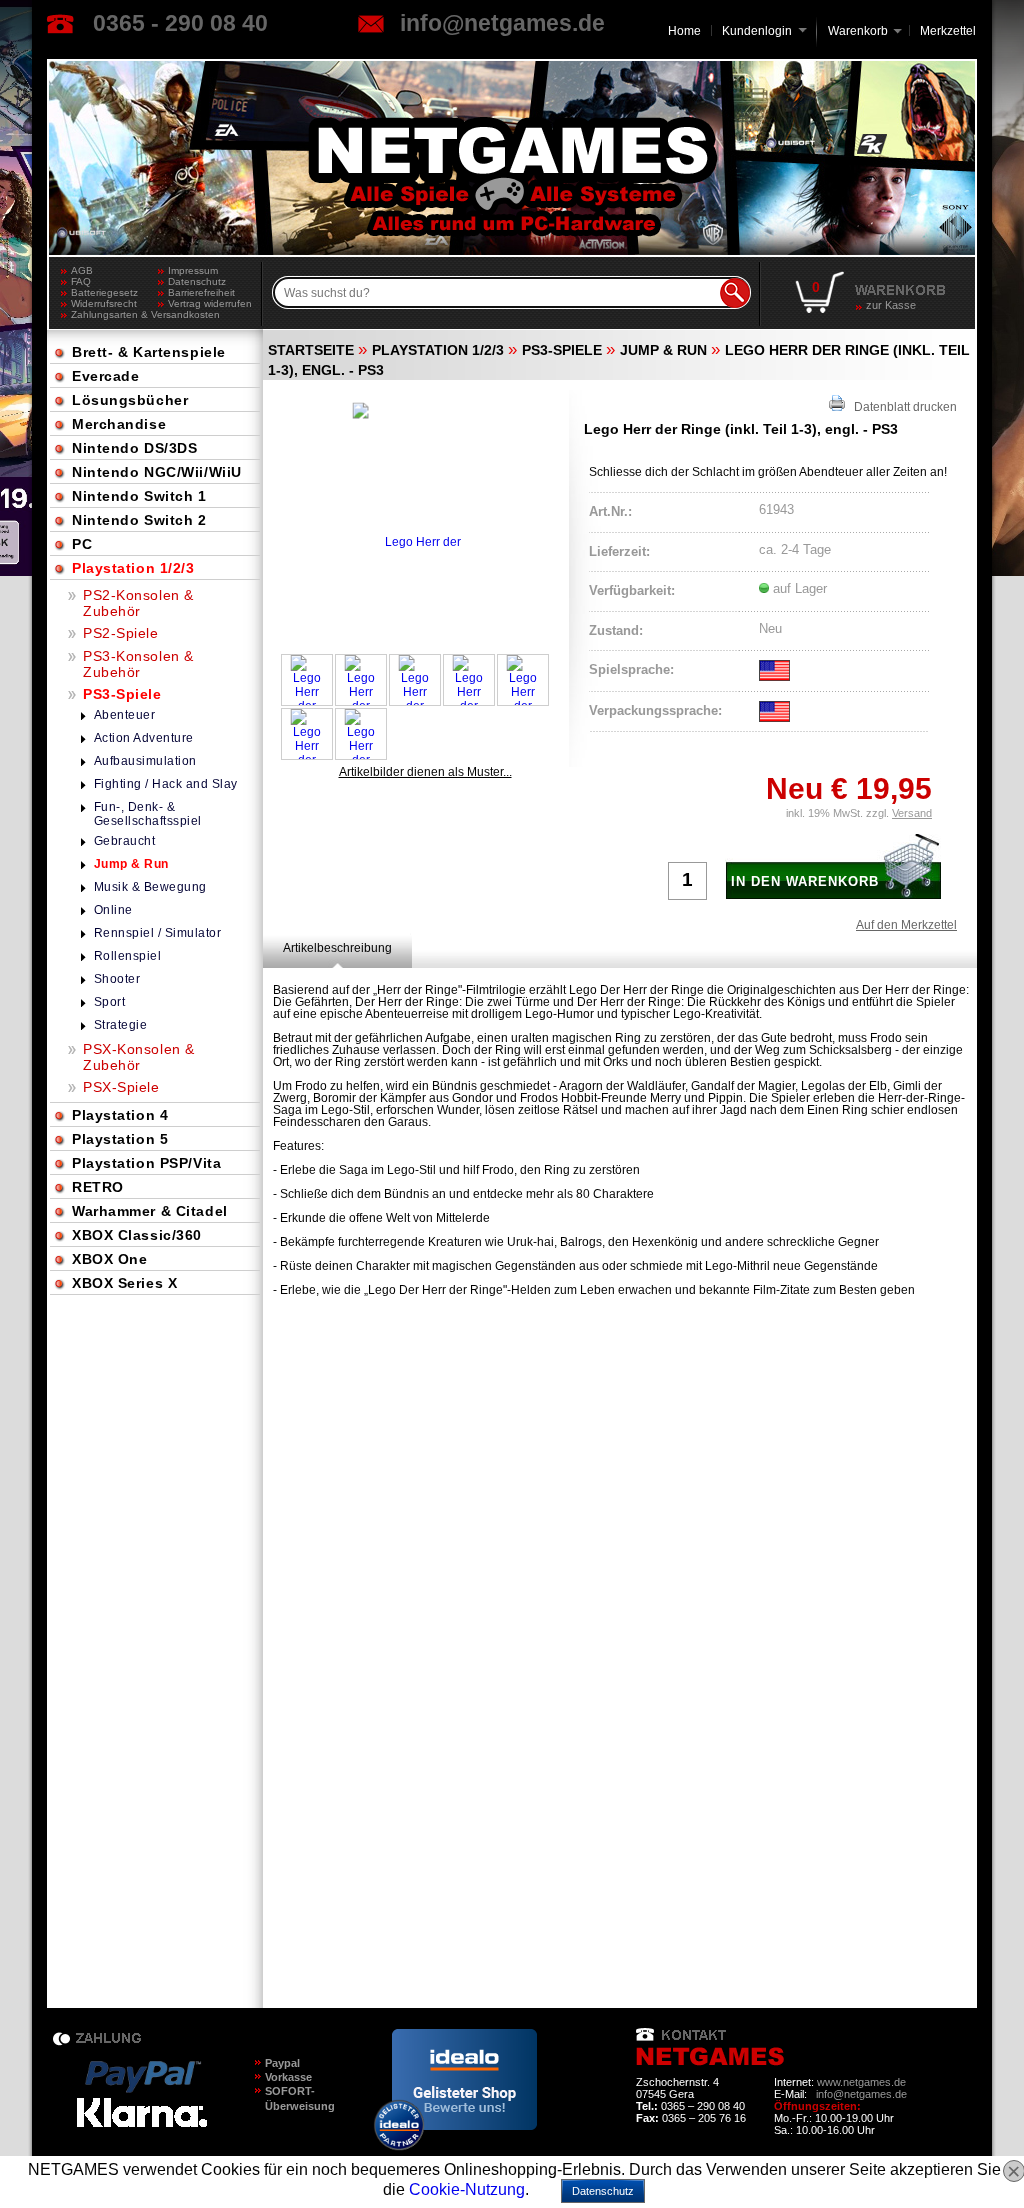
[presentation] (337, 948)
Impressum (193, 270)
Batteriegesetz (104, 292)
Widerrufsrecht (104, 303)
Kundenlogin (764, 31)
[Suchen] (735, 293)
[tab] (337, 948)
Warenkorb (858, 29)
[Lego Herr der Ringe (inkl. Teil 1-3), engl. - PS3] (415, 515)
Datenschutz (197, 281)
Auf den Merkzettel (906, 925)
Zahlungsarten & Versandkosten (114, 314)
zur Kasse (891, 305)
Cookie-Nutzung (467, 2189)
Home (684, 31)
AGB (82, 270)
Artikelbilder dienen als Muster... (425, 772)
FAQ (81, 281)
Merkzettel (948, 31)
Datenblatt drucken (901, 407)
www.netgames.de (861, 2082)
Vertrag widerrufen (210, 303)
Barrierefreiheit (201, 292)
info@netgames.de (502, 23)
